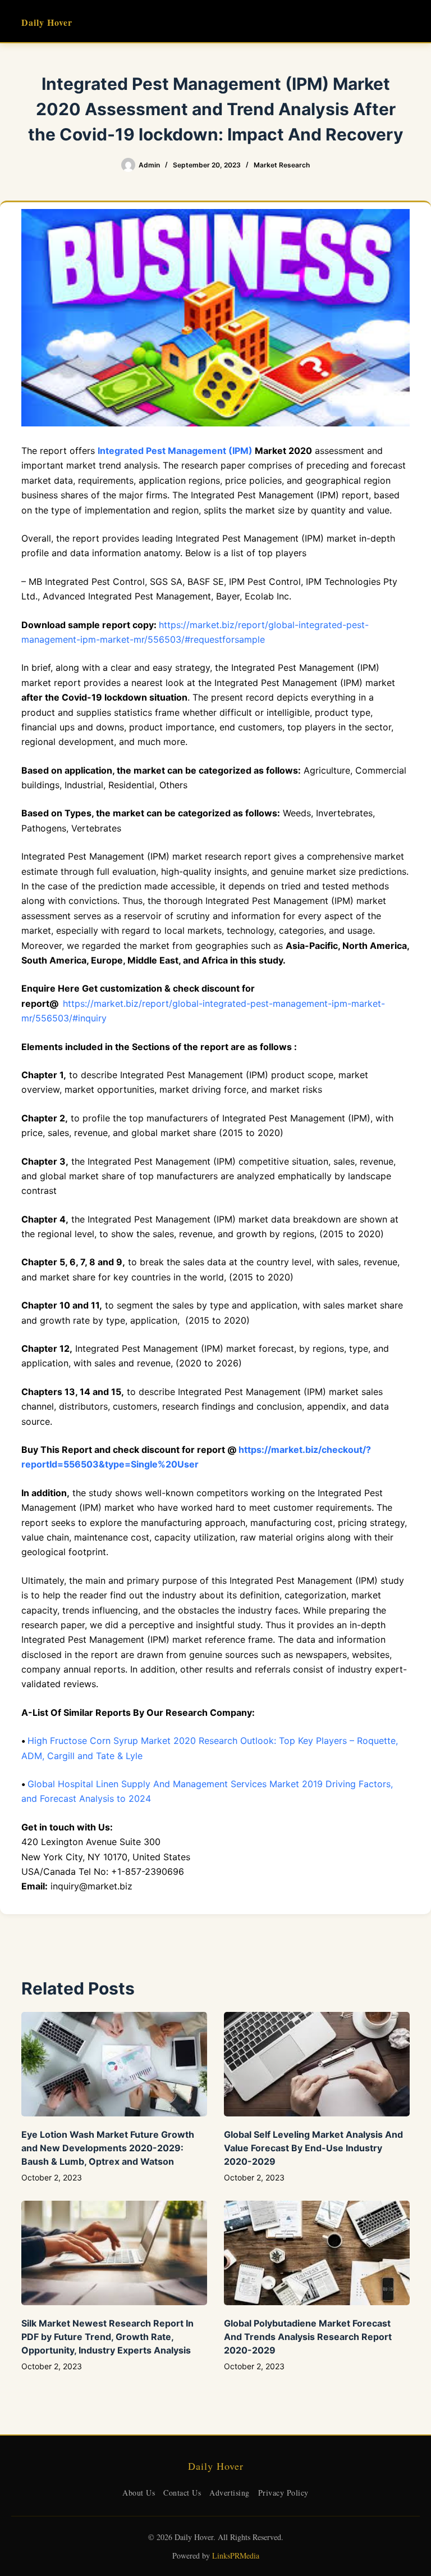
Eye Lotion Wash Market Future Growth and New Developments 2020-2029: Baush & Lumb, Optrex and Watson (108, 2148)
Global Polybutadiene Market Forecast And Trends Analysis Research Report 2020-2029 (308, 2337)
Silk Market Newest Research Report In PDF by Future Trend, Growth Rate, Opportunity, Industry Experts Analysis (107, 2337)
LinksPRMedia (236, 2555)
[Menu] (405, 21)
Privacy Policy (283, 2493)
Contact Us (182, 2493)
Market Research (282, 165)
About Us (139, 2493)
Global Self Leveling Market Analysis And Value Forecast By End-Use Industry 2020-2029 (313, 2148)
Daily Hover (47, 22)
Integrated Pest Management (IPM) (175, 451)
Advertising (230, 2493)
